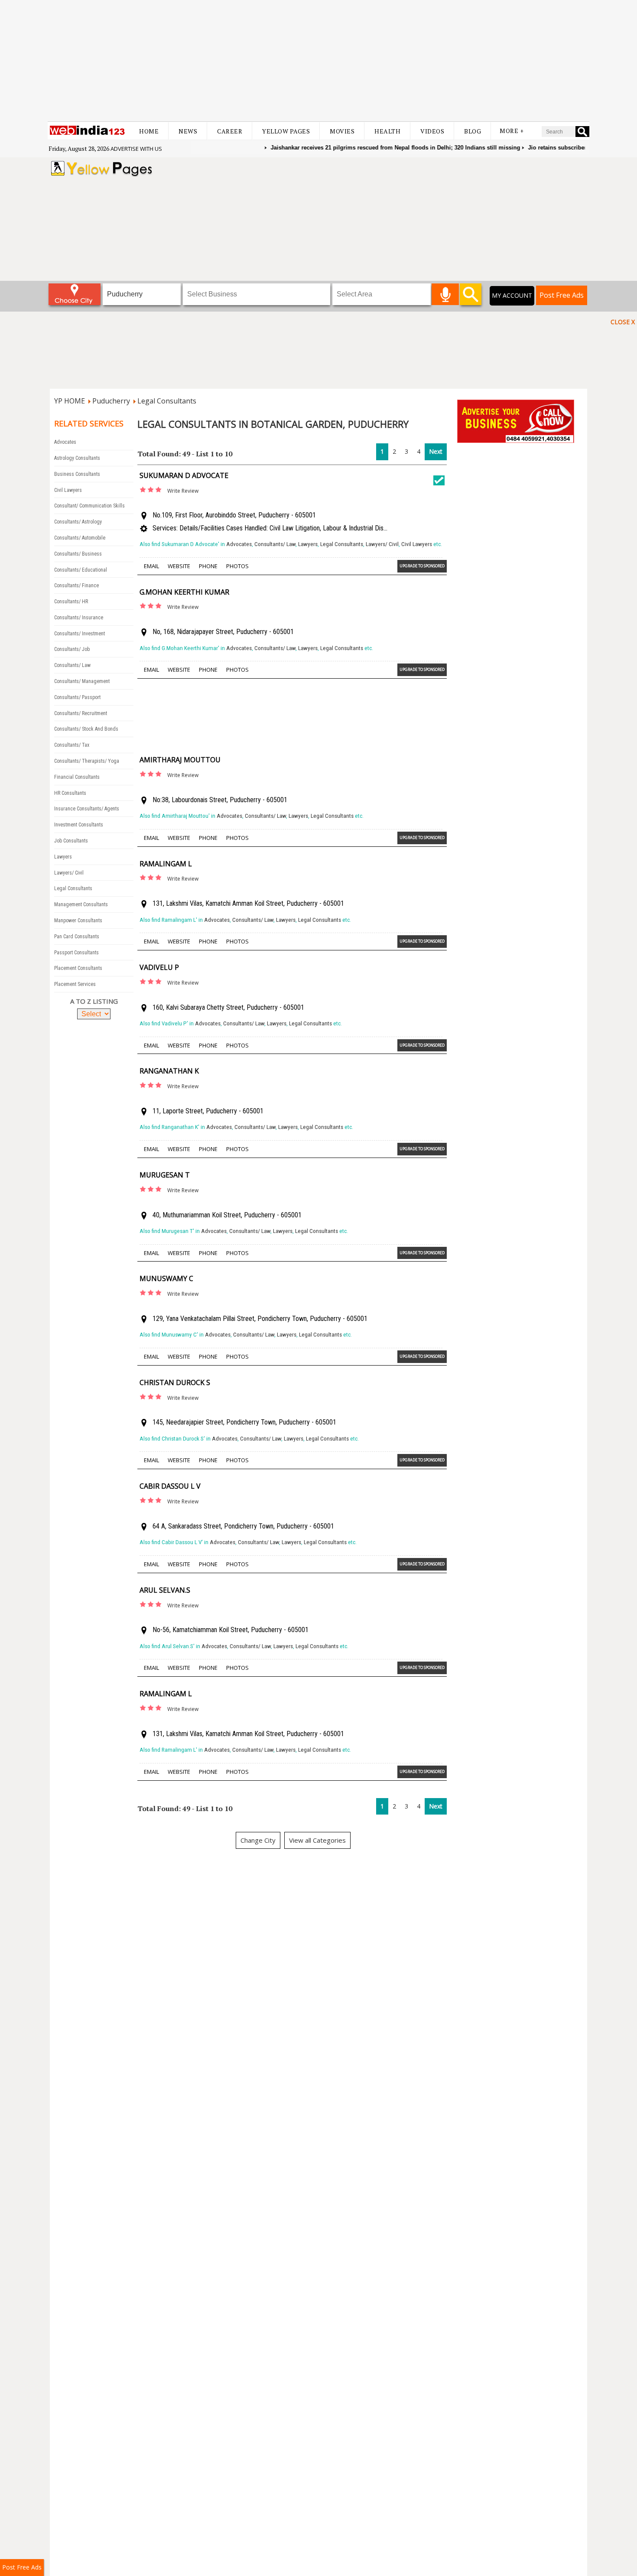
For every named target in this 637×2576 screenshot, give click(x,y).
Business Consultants (77, 474)
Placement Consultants (78, 968)
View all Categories (317, 1840)
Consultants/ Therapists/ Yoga (87, 761)
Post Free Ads (562, 295)
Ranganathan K (169, 1071)
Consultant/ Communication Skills (89, 506)
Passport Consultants (76, 953)
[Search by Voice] (445, 294)
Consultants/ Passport (77, 697)
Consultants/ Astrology (78, 522)
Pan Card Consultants (77, 937)
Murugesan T (165, 1175)
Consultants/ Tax (72, 745)
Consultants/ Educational (81, 570)
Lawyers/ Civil (69, 873)
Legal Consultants (167, 401)
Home (149, 131)
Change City (258, 1840)
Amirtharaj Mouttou (180, 760)
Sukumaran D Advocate (184, 475)
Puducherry (111, 401)
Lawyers (63, 857)
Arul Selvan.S (165, 1590)
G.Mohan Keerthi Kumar (184, 592)
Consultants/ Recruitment (81, 713)
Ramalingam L (166, 864)
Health (387, 131)
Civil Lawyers (68, 490)
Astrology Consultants (77, 458)
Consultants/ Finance (76, 585)
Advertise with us (136, 149)
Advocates (65, 442)
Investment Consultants (79, 825)
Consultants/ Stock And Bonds (86, 729)
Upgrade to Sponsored (422, 566)
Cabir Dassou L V (170, 1486)
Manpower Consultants (78, 920)
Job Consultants (71, 841)
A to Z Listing (94, 1001)
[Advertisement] (318, 61)
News (188, 131)
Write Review (183, 491)
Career (230, 131)
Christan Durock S (175, 1382)
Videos (432, 131)
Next (436, 451)
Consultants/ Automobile (80, 538)
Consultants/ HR (71, 602)
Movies (342, 131)
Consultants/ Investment (80, 634)
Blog (473, 131)
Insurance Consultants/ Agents (87, 809)
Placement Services (75, 984)
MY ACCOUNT (512, 295)
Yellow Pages (286, 131)
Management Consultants (81, 904)
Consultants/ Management (82, 681)
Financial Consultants (77, 777)
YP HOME (70, 401)
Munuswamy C (166, 1278)
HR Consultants (70, 793)
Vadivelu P (159, 967)
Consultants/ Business (78, 554)
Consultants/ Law (72, 665)
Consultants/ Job (72, 649)
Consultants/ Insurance (79, 618)
